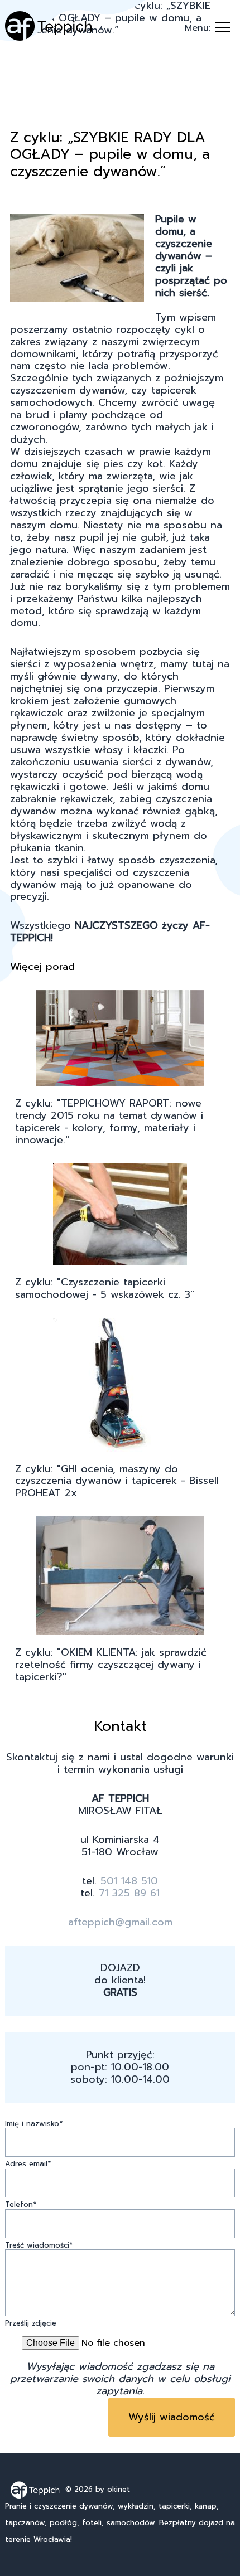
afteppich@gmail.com (120, 1922)
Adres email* (28, 2164)
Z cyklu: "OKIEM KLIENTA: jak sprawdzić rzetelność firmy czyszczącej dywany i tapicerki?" (111, 1665)
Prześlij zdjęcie (31, 2324)
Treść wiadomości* (39, 2246)
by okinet (113, 2489)
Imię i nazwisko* (34, 2124)
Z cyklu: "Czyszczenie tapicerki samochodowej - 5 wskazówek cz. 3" (105, 1289)
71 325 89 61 (129, 1893)
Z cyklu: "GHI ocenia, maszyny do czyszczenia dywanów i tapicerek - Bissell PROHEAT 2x (117, 1482)
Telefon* (21, 2205)
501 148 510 (129, 1881)
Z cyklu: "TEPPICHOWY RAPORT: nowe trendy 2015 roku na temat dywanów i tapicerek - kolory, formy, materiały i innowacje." (109, 1122)
